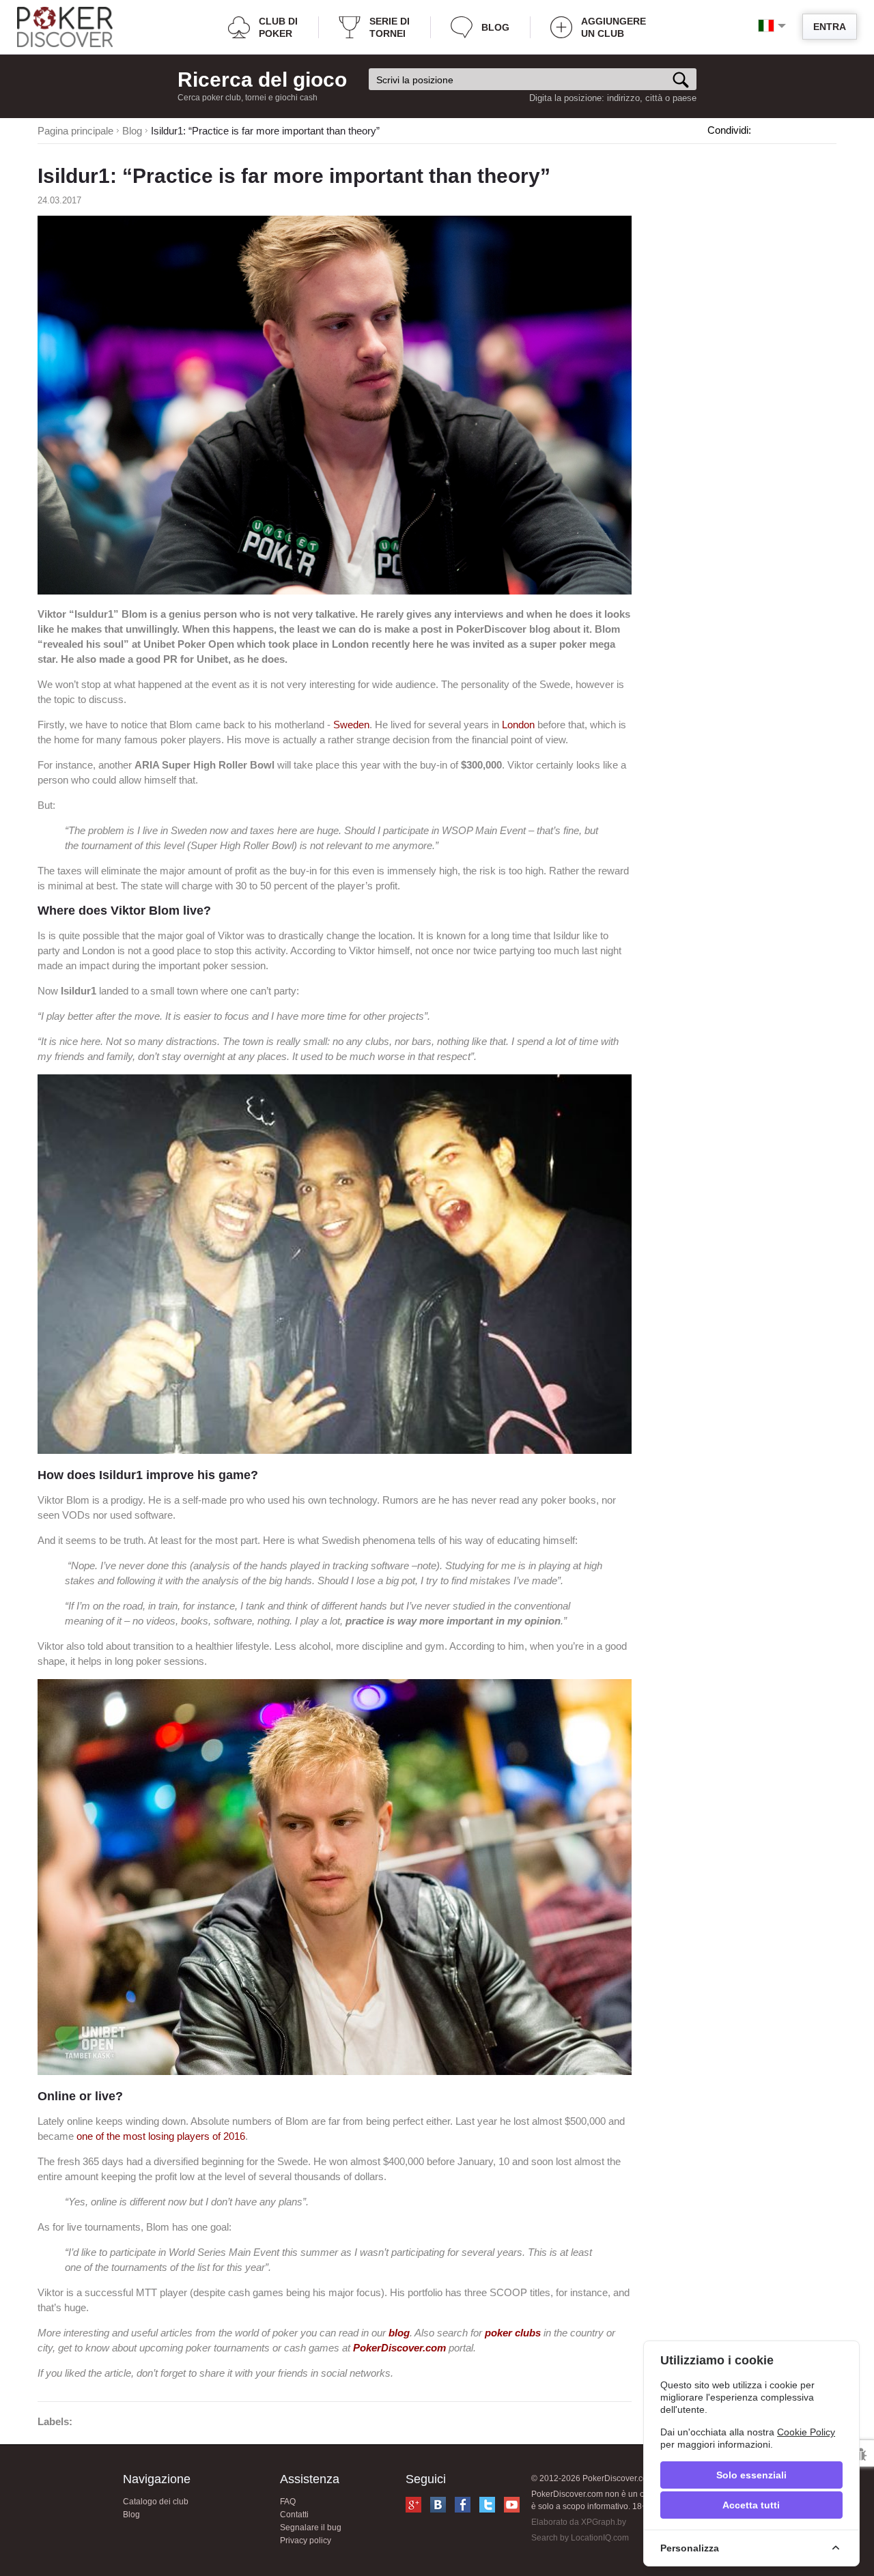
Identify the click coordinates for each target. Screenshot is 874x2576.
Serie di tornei (390, 27)
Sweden (351, 725)
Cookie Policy (806, 2432)
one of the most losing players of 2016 (161, 2136)
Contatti (294, 2515)
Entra (830, 27)
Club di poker (278, 27)
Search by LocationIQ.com (580, 2538)
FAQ (288, 2502)
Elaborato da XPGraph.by (579, 2522)
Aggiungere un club (614, 27)
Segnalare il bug (311, 2528)
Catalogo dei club (156, 2502)
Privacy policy (306, 2541)
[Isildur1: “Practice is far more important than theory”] (335, 591)
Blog (495, 27)
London (518, 725)
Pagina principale (75, 131)
